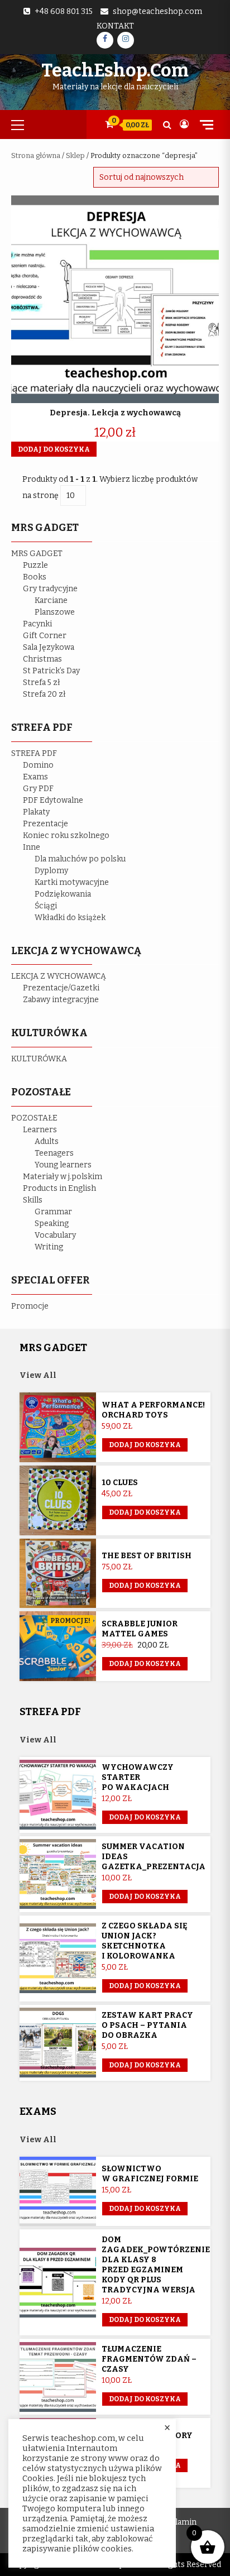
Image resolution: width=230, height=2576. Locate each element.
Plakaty (36, 812)
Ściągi (46, 906)
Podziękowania (63, 894)
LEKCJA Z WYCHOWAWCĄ (59, 976)
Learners (40, 1130)
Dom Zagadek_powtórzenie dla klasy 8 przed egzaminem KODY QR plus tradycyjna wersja (156, 2265)
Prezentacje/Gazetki (61, 988)
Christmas (42, 659)
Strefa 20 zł (44, 694)
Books (35, 577)
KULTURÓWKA (39, 1059)
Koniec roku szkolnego (66, 835)
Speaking (52, 1224)
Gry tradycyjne (50, 589)
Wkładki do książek (70, 918)
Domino (38, 765)
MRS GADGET (37, 554)
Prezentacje (45, 824)
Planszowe (55, 612)
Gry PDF (38, 789)
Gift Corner (45, 636)
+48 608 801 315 (64, 11)
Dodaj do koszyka (145, 1664)
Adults (47, 1141)
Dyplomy (51, 871)
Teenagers (54, 1153)
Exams (35, 777)
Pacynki (37, 624)
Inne (32, 847)
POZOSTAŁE (34, 1118)
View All (38, 1375)
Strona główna (36, 155)
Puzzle (35, 565)
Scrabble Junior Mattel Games (140, 1629)
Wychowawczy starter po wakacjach (138, 1777)
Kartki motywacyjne (72, 882)
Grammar (53, 1212)
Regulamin (177, 2522)
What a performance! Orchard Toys (153, 1410)
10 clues (120, 1483)
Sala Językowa (49, 647)
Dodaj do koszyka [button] (54, 449)
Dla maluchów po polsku (80, 859)
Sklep (75, 155)
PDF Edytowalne (53, 800)
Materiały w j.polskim (63, 1177)
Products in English (59, 1188)
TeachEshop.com (115, 70)
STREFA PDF (34, 753)
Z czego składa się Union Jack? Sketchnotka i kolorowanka (145, 1941)
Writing (49, 1247)
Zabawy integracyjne (61, 1000)
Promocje (30, 1306)
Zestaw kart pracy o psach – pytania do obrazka (147, 2025)
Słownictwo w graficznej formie (150, 2174)
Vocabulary (55, 1235)
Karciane (51, 600)
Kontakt (115, 26)
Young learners (63, 1165)
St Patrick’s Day (51, 671)
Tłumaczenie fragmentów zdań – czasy (149, 2359)
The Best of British (147, 1556)
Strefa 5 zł (42, 683)
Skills (33, 1200)
